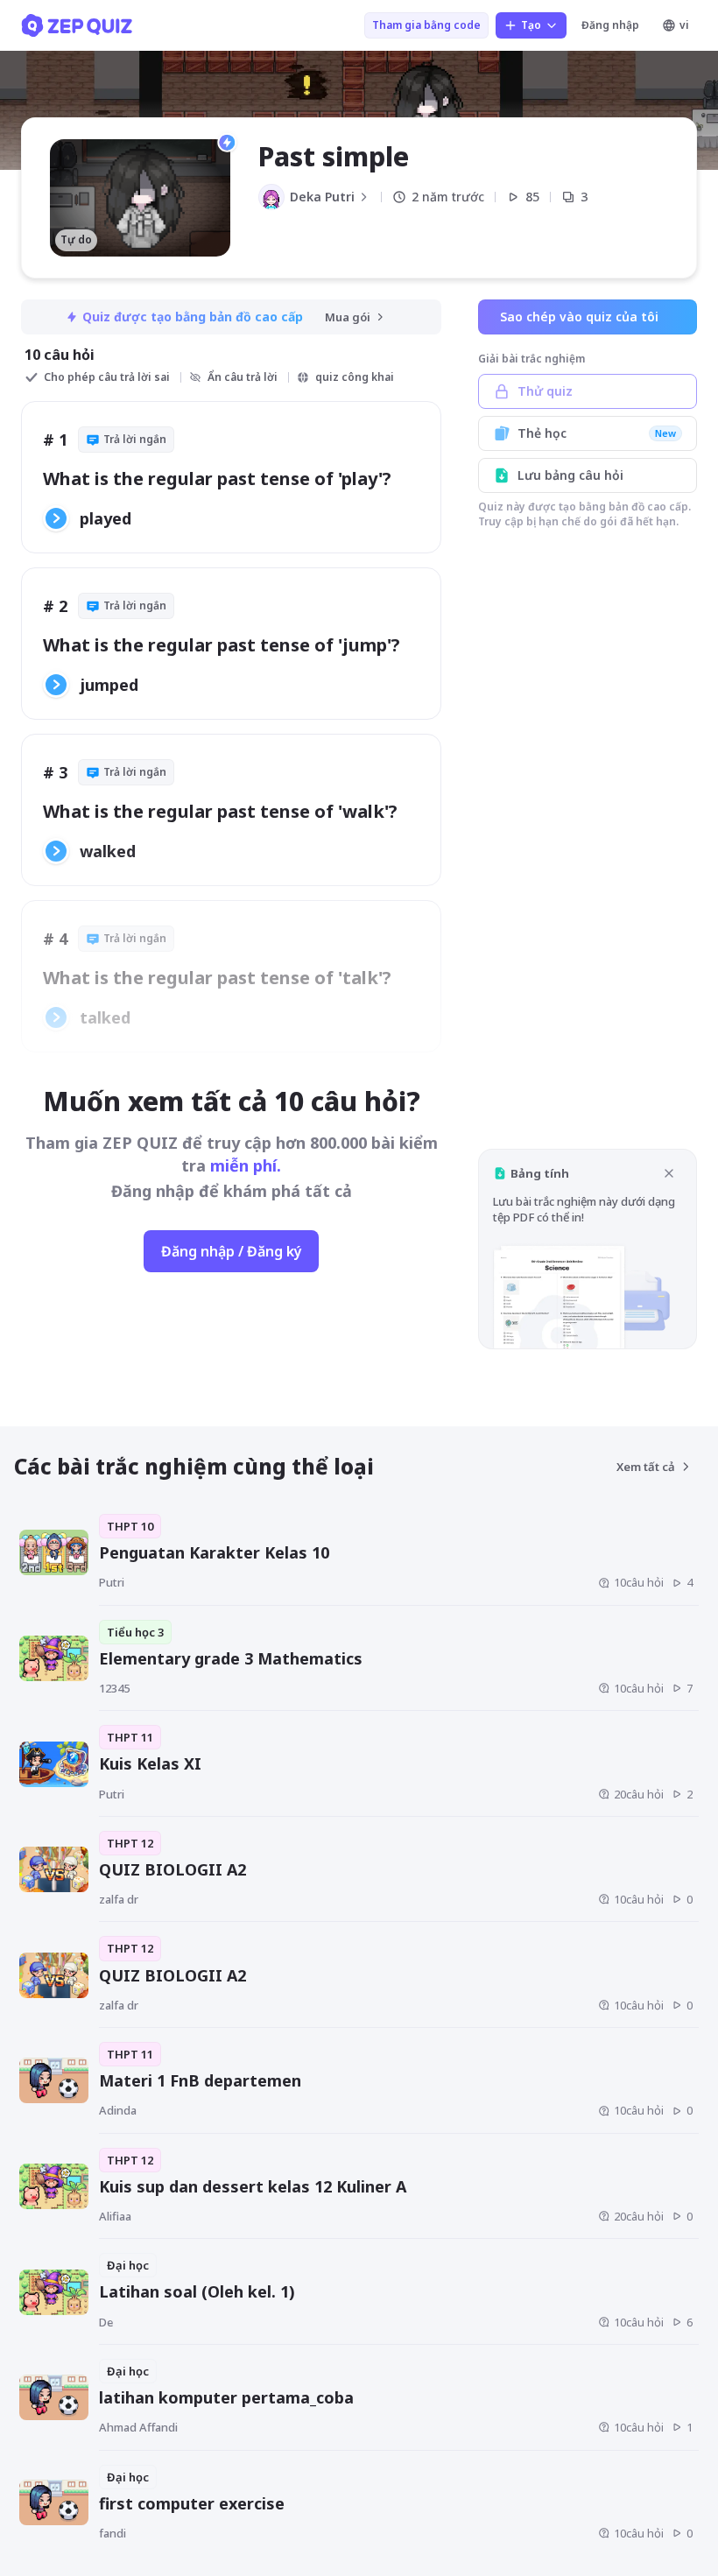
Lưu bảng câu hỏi (570, 475)
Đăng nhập (610, 25)
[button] (588, 1249)
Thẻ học (597, 433)
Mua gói (348, 317)
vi (684, 25)
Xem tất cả (646, 1467)
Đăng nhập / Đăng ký (232, 1251)
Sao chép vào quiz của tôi (579, 317)
